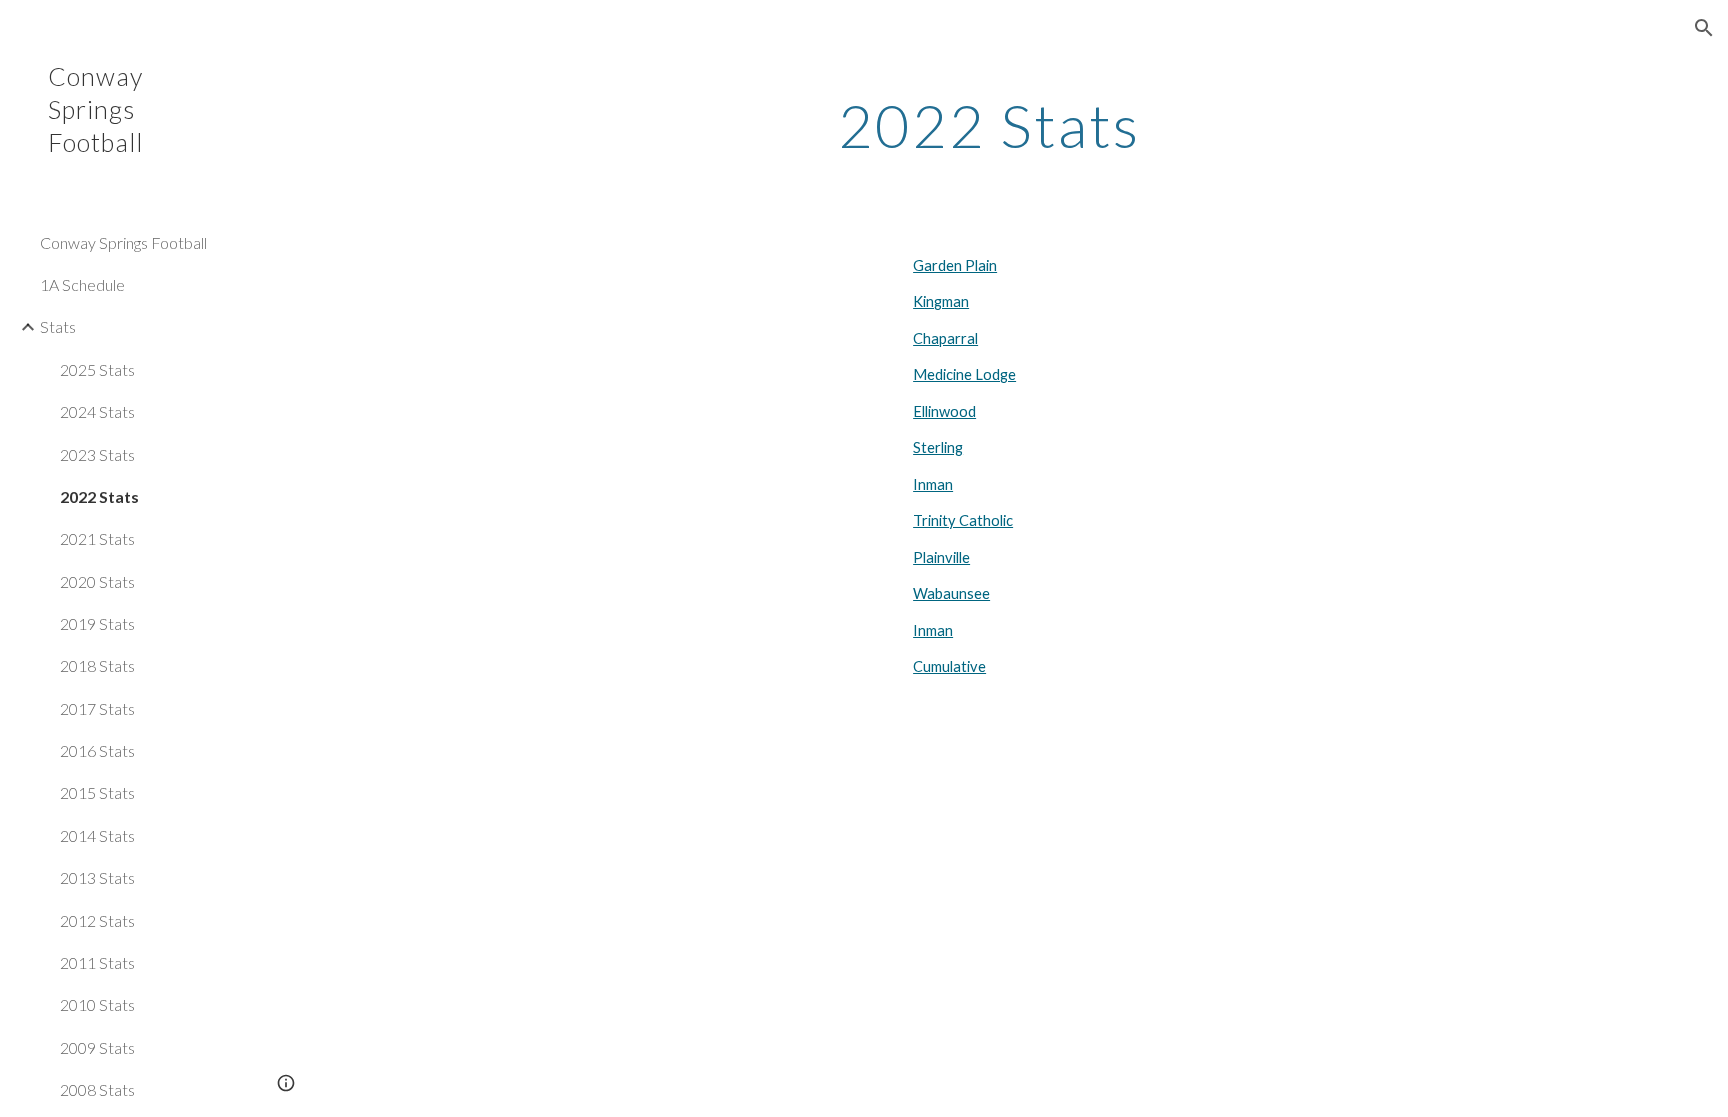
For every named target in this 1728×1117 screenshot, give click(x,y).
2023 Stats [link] (97, 454)
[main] (989, 125)
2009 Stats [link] (97, 1047)
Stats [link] (58, 326)
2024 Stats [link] (97, 411)
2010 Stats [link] (97, 1004)
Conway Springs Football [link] (123, 242)
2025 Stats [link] (97, 369)
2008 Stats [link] (97, 1089)
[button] (1704, 28)
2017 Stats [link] (97, 708)
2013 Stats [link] (97, 877)
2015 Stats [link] (97, 792)
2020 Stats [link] (97, 581)
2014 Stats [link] (97, 835)
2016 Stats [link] (97, 750)
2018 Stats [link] (97, 665)
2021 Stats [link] (97, 538)
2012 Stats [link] (97, 920)
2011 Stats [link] (97, 962)
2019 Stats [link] (97, 623)
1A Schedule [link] (82, 284)
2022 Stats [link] (99, 496)
